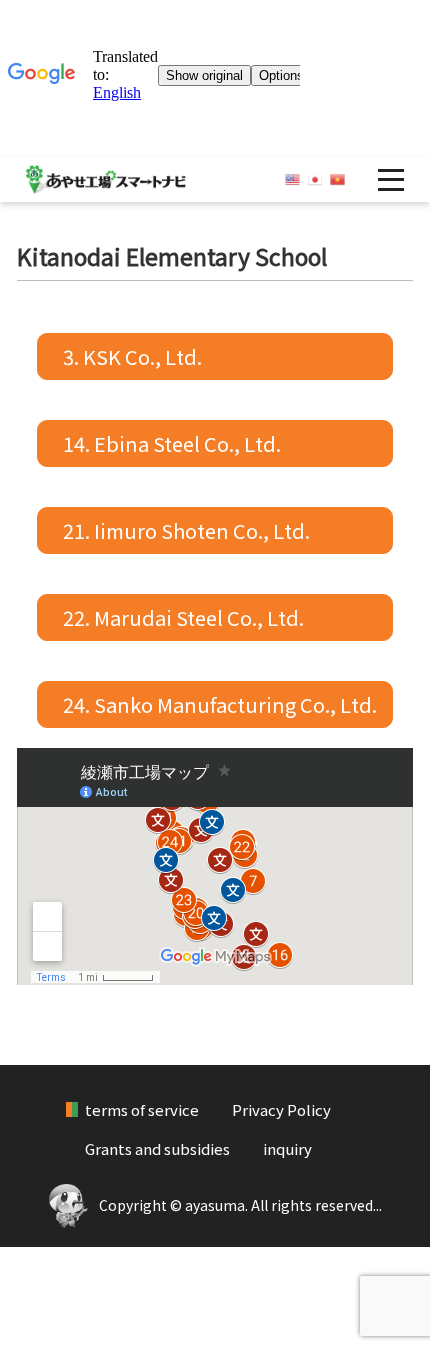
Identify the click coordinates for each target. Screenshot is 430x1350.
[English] (292, 179)
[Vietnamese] (337, 179)
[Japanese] (315, 179)
